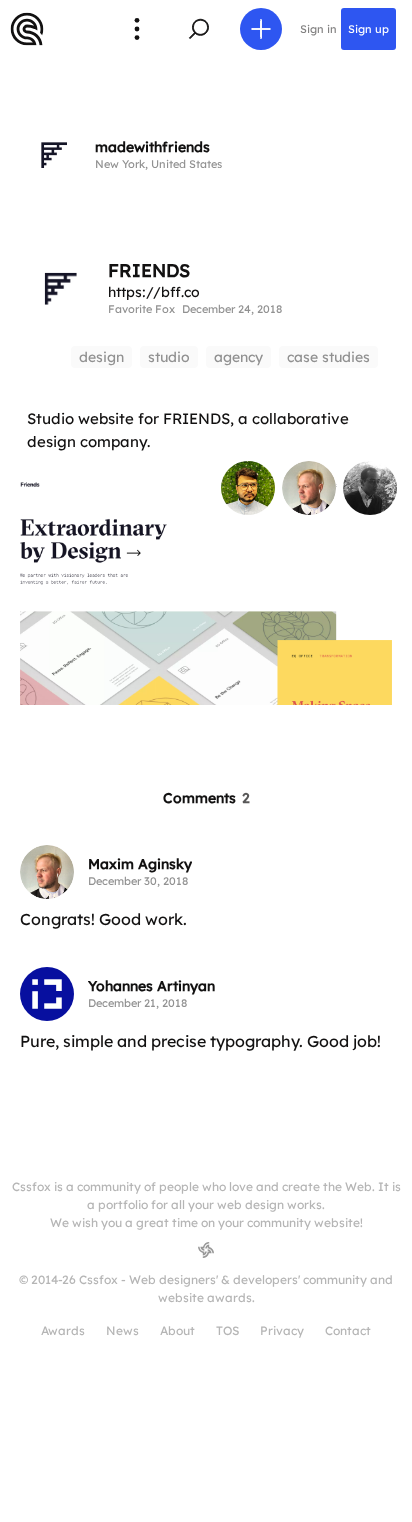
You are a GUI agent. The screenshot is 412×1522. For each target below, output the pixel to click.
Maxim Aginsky (140, 864)
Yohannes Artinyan (151, 986)
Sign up (368, 29)
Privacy (282, 1330)
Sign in (318, 29)
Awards (63, 1330)
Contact (348, 1330)
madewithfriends (152, 147)
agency (238, 357)
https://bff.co (154, 292)
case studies (328, 357)
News (122, 1330)
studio (169, 357)
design (101, 357)
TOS (227, 1330)
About (177, 1330)
